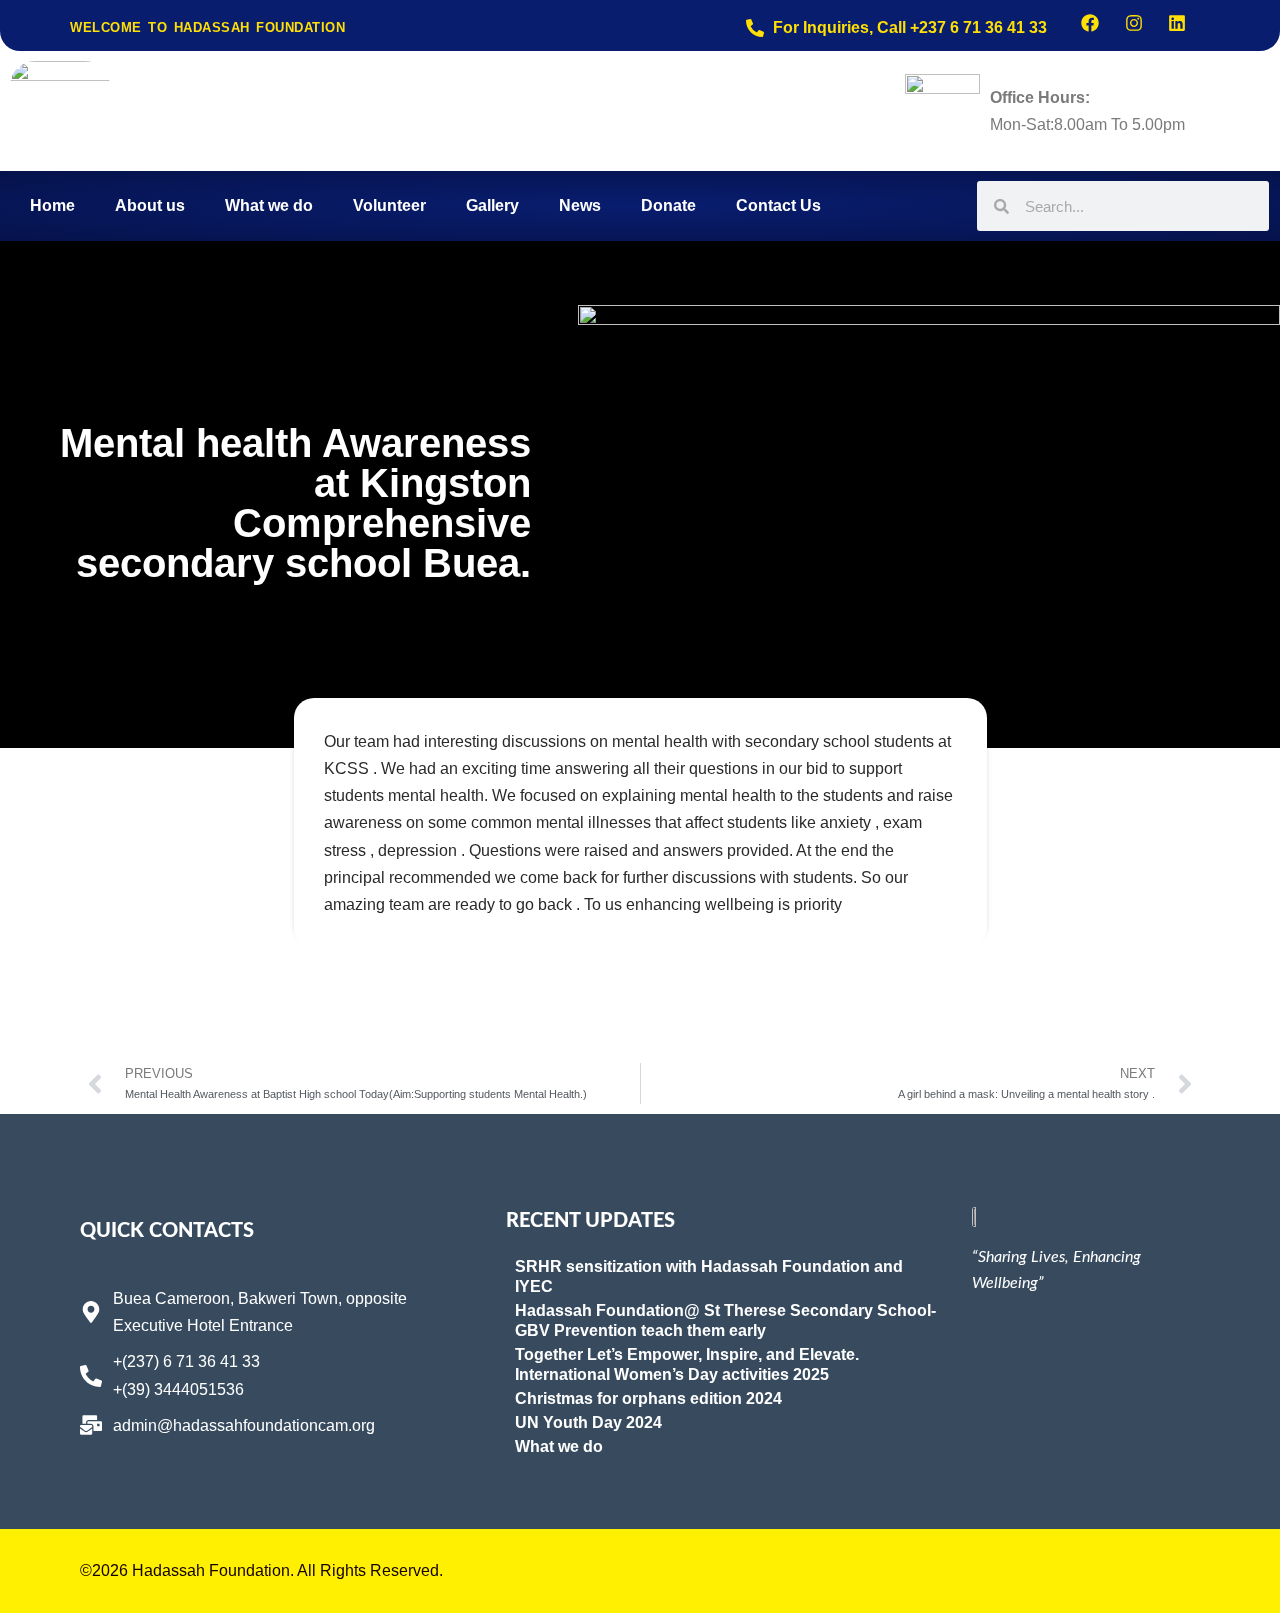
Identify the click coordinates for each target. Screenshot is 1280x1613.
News (580, 205)
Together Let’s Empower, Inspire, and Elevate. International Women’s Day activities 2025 (687, 1364)
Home (52, 205)
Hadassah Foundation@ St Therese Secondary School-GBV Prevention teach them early (725, 1320)
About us (150, 205)
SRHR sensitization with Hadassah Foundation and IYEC (709, 1276)
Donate (668, 205)
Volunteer (389, 205)
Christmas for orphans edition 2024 (648, 1398)
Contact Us (778, 205)
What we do (269, 205)
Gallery (492, 205)
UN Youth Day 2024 (588, 1422)
